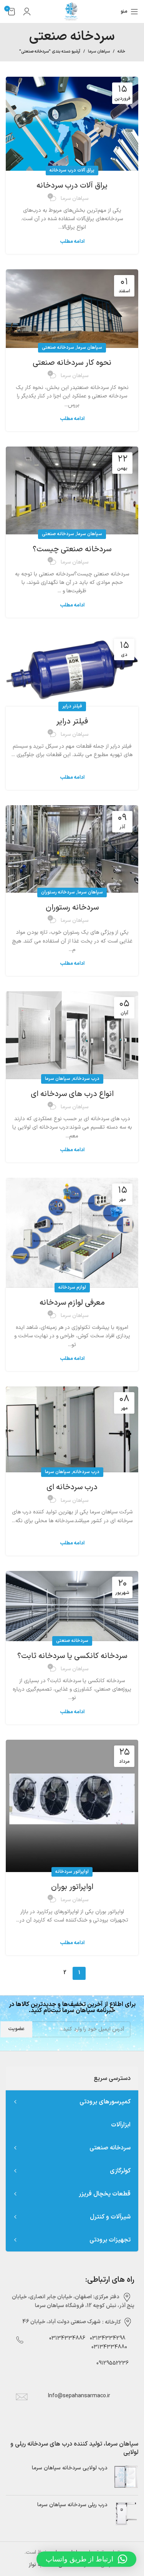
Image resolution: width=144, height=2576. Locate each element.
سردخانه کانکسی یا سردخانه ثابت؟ (72, 1656)
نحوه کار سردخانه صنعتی (72, 363)
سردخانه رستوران (58, 892)
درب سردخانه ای (72, 1487)
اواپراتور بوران (72, 1887)
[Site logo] (72, 11)
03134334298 (108, 2338)
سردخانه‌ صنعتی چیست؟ (72, 549)
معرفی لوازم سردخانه (72, 1303)
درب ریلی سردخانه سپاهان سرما (72, 2505)
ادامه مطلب (72, 242)
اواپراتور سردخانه (72, 1872)
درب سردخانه (86, 1079)
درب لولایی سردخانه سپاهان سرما (70, 2468)
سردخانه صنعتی (58, 348)
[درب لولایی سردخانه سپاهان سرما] (126, 2477)
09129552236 (110, 2363)
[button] (86, 2559)
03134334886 (67, 2338)
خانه (121, 52)
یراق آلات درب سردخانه (72, 170)
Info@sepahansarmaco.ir (79, 2396)
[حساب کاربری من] (27, 12)
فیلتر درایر (72, 706)
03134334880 (109, 2347)
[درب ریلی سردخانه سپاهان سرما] (126, 2514)
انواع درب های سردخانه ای (72, 1094)
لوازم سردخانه (72, 1287)
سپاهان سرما (99, 52)
